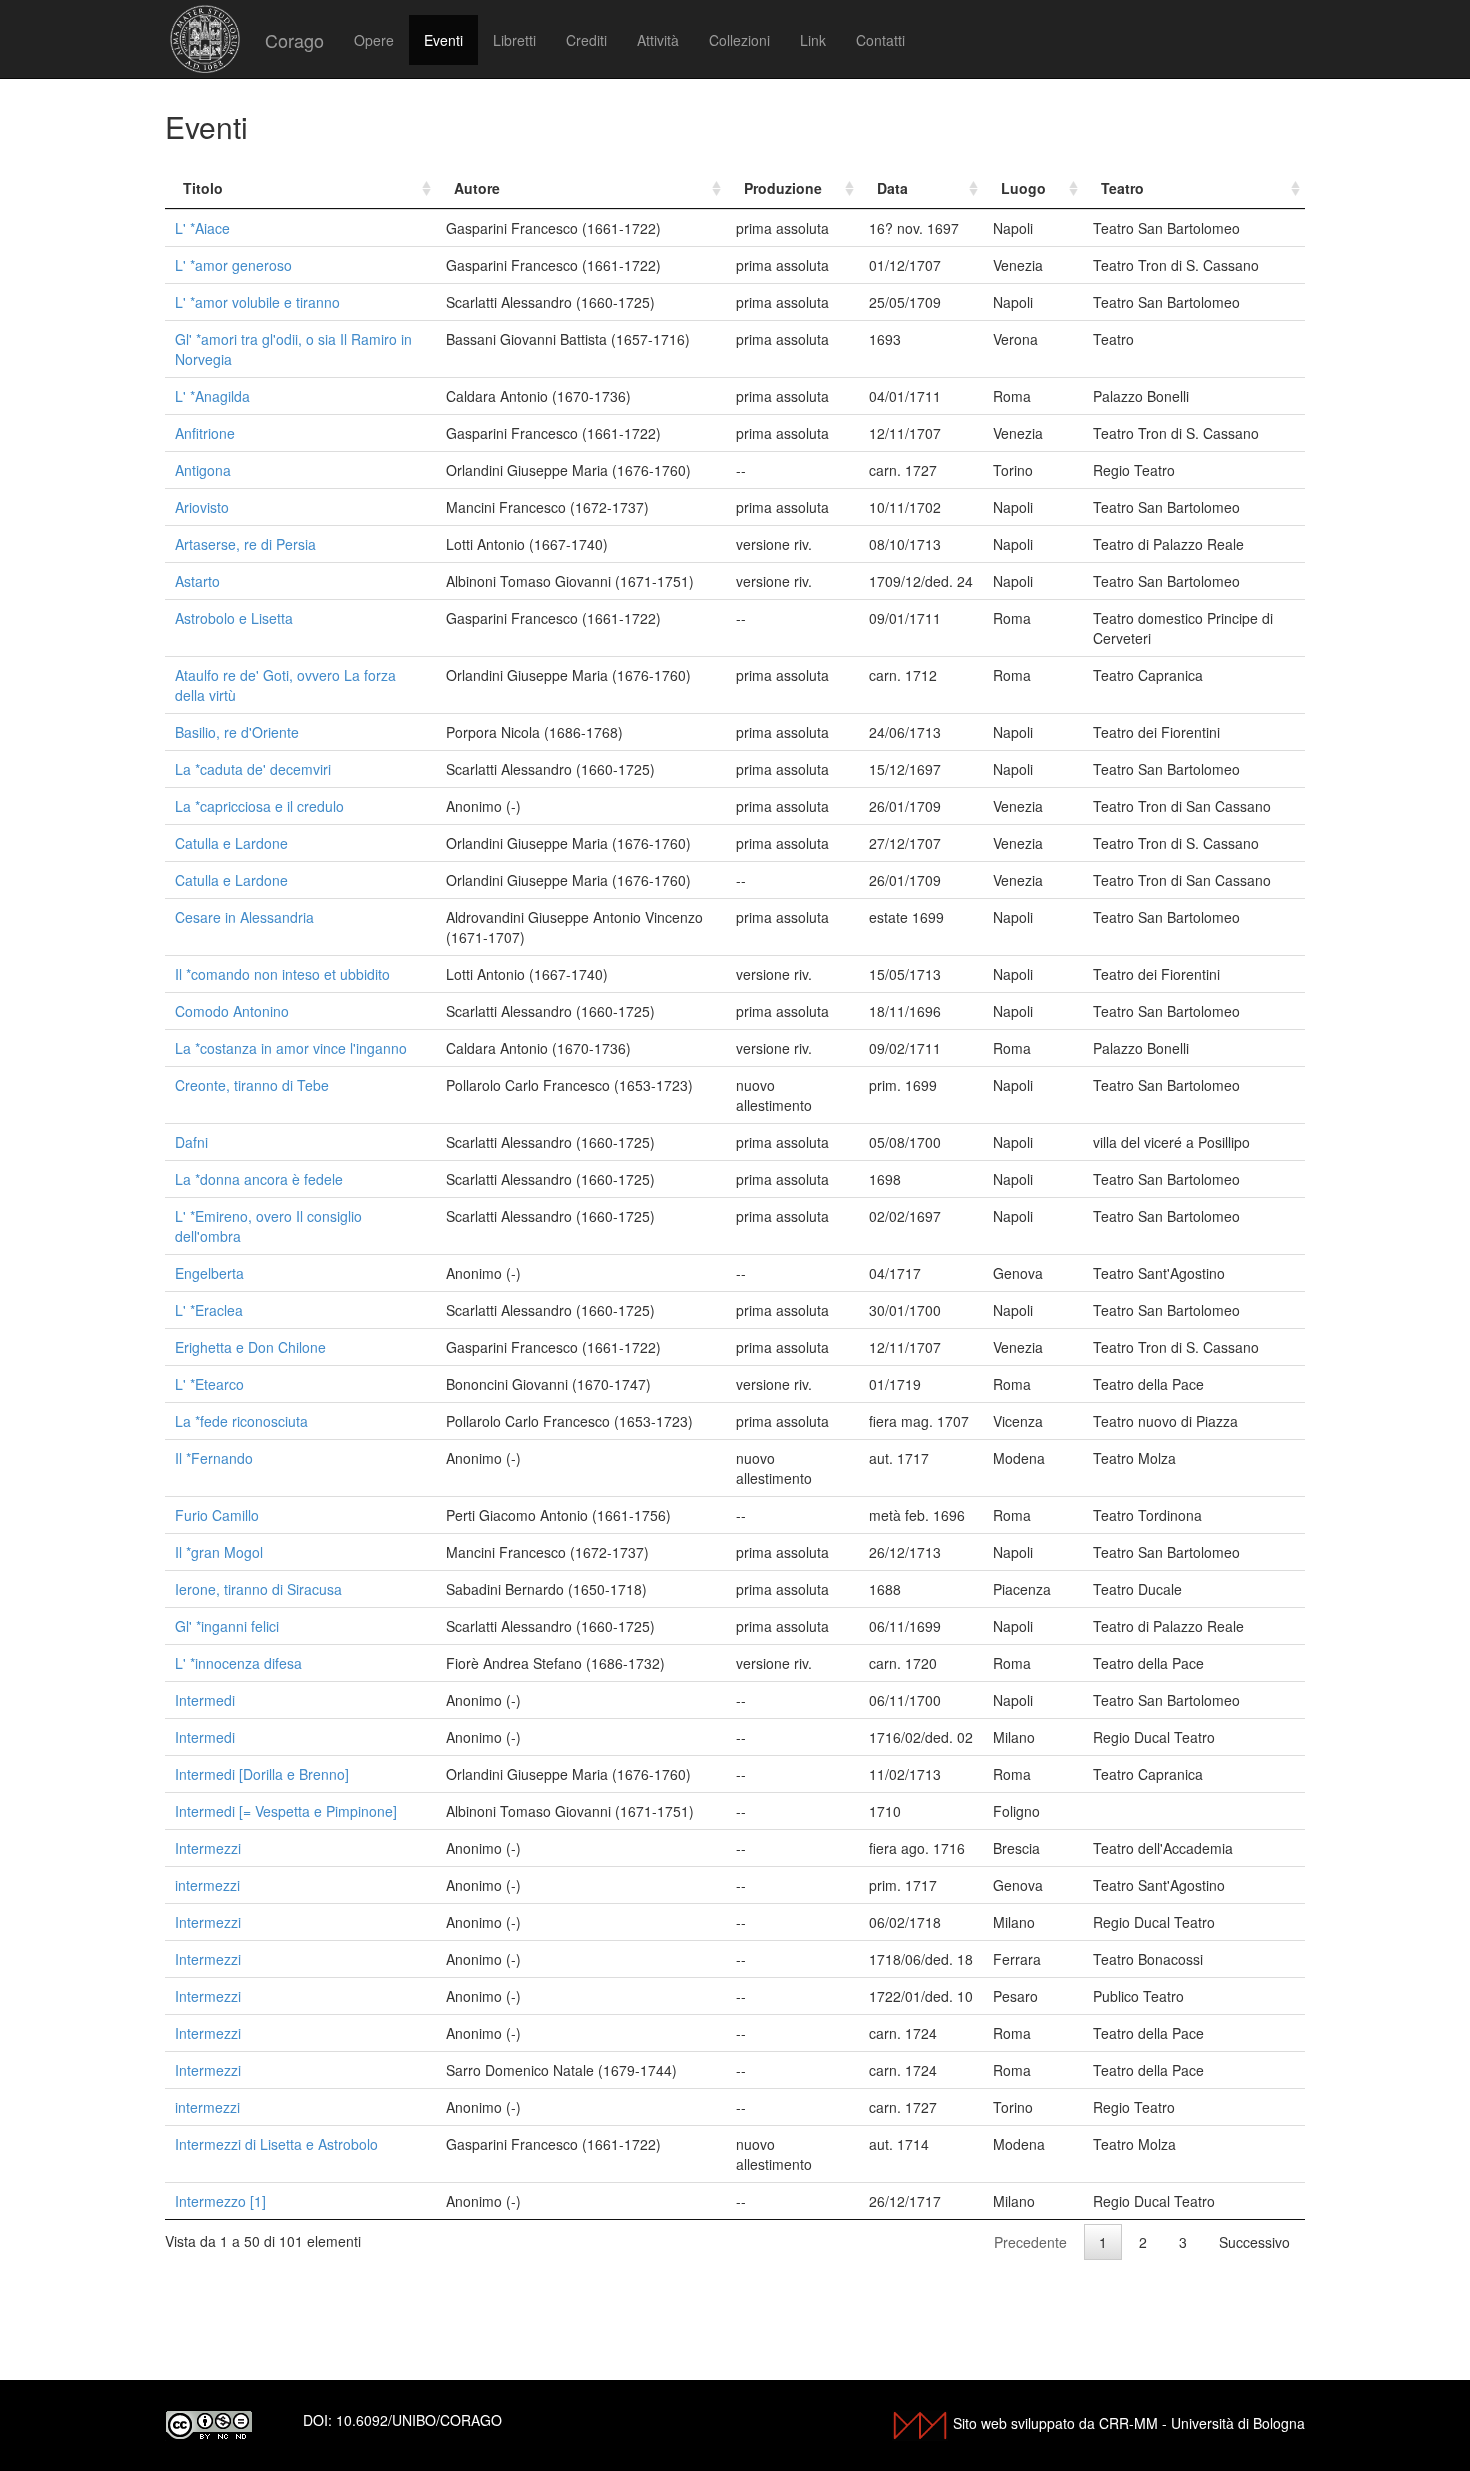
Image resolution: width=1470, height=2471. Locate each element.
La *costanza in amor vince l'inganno (291, 1048)
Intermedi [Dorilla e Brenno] (262, 1774)
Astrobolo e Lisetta (234, 618)
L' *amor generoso (233, 265)
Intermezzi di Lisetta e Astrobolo (276, 2144)
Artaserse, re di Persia (245, 544)
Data (892, 188)
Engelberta (209, 1273)
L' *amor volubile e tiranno (257, 302)
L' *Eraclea (209, 1310)
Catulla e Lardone (231, 843)
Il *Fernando (214, 1458)
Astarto (197, 581)
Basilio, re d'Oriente (237, 732)
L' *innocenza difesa (238, 1663)
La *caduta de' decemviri (253, 769)
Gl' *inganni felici (227, 1626)
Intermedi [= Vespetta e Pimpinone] (286, 1811)
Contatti (880, 40)
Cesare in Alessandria (244, 917)
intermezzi (207, 1885)
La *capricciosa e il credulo (259, 806)
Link (813, 40)
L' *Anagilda (212, 396)
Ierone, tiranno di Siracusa (258, 1589)
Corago (294, 40)
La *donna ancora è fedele (259, 1179)
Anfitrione (205, 433)
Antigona (203, 470)
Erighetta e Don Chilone (250, 1347)
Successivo (1254, 2242)
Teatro (1122, 188)
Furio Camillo (217, 1515)
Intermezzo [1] (220, 2201)
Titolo (203, 188)
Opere (374, 40)
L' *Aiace (202, 228)
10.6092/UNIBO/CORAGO (419, 2420)
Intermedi (205, 1700)
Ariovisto (202, 507)
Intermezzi (208, 1848)
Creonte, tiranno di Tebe (252, 1085)
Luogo (1023, 188)
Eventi (443, 40)
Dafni (191, 1142)
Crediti (586, 40)
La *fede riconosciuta (241, 1421)
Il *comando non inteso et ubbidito (282, 974)
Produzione (783, 188)
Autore (477, 188)
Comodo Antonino (232, 1011)
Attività (658, 40)
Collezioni (739, 40)
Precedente (1030, 2242)
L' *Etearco (209, 1384)
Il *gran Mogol (219, 1552)
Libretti (514, 40)
